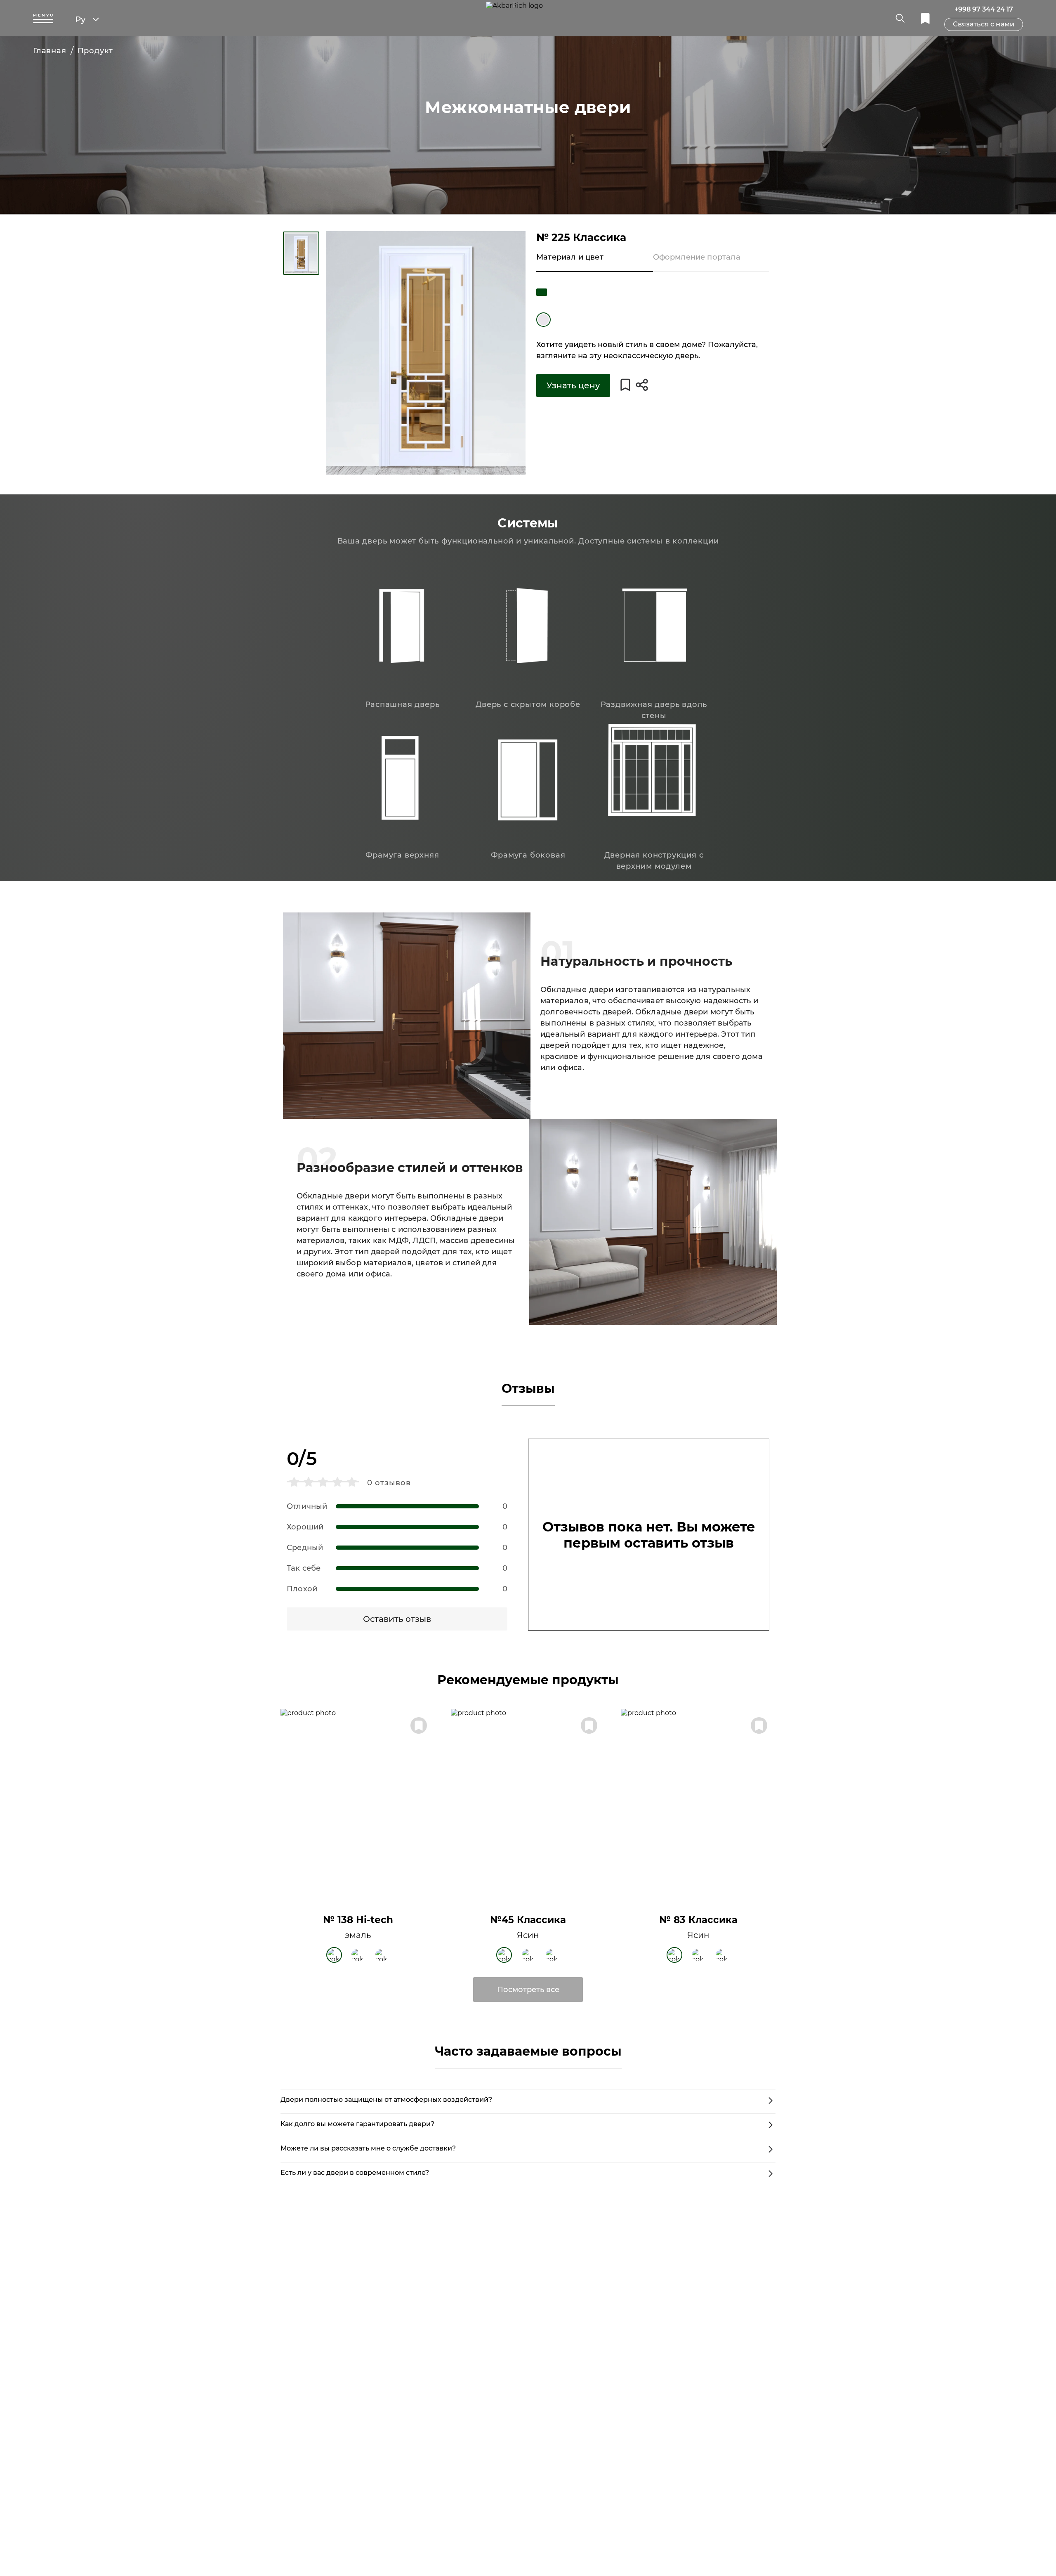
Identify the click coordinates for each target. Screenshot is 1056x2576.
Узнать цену (573, 385)
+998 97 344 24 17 (984, 9)
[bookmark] (925, 18)
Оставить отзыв (397, 1619)
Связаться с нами (984, 24)
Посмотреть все (528, 1990)
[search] (900, 18)
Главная (50, 51)
